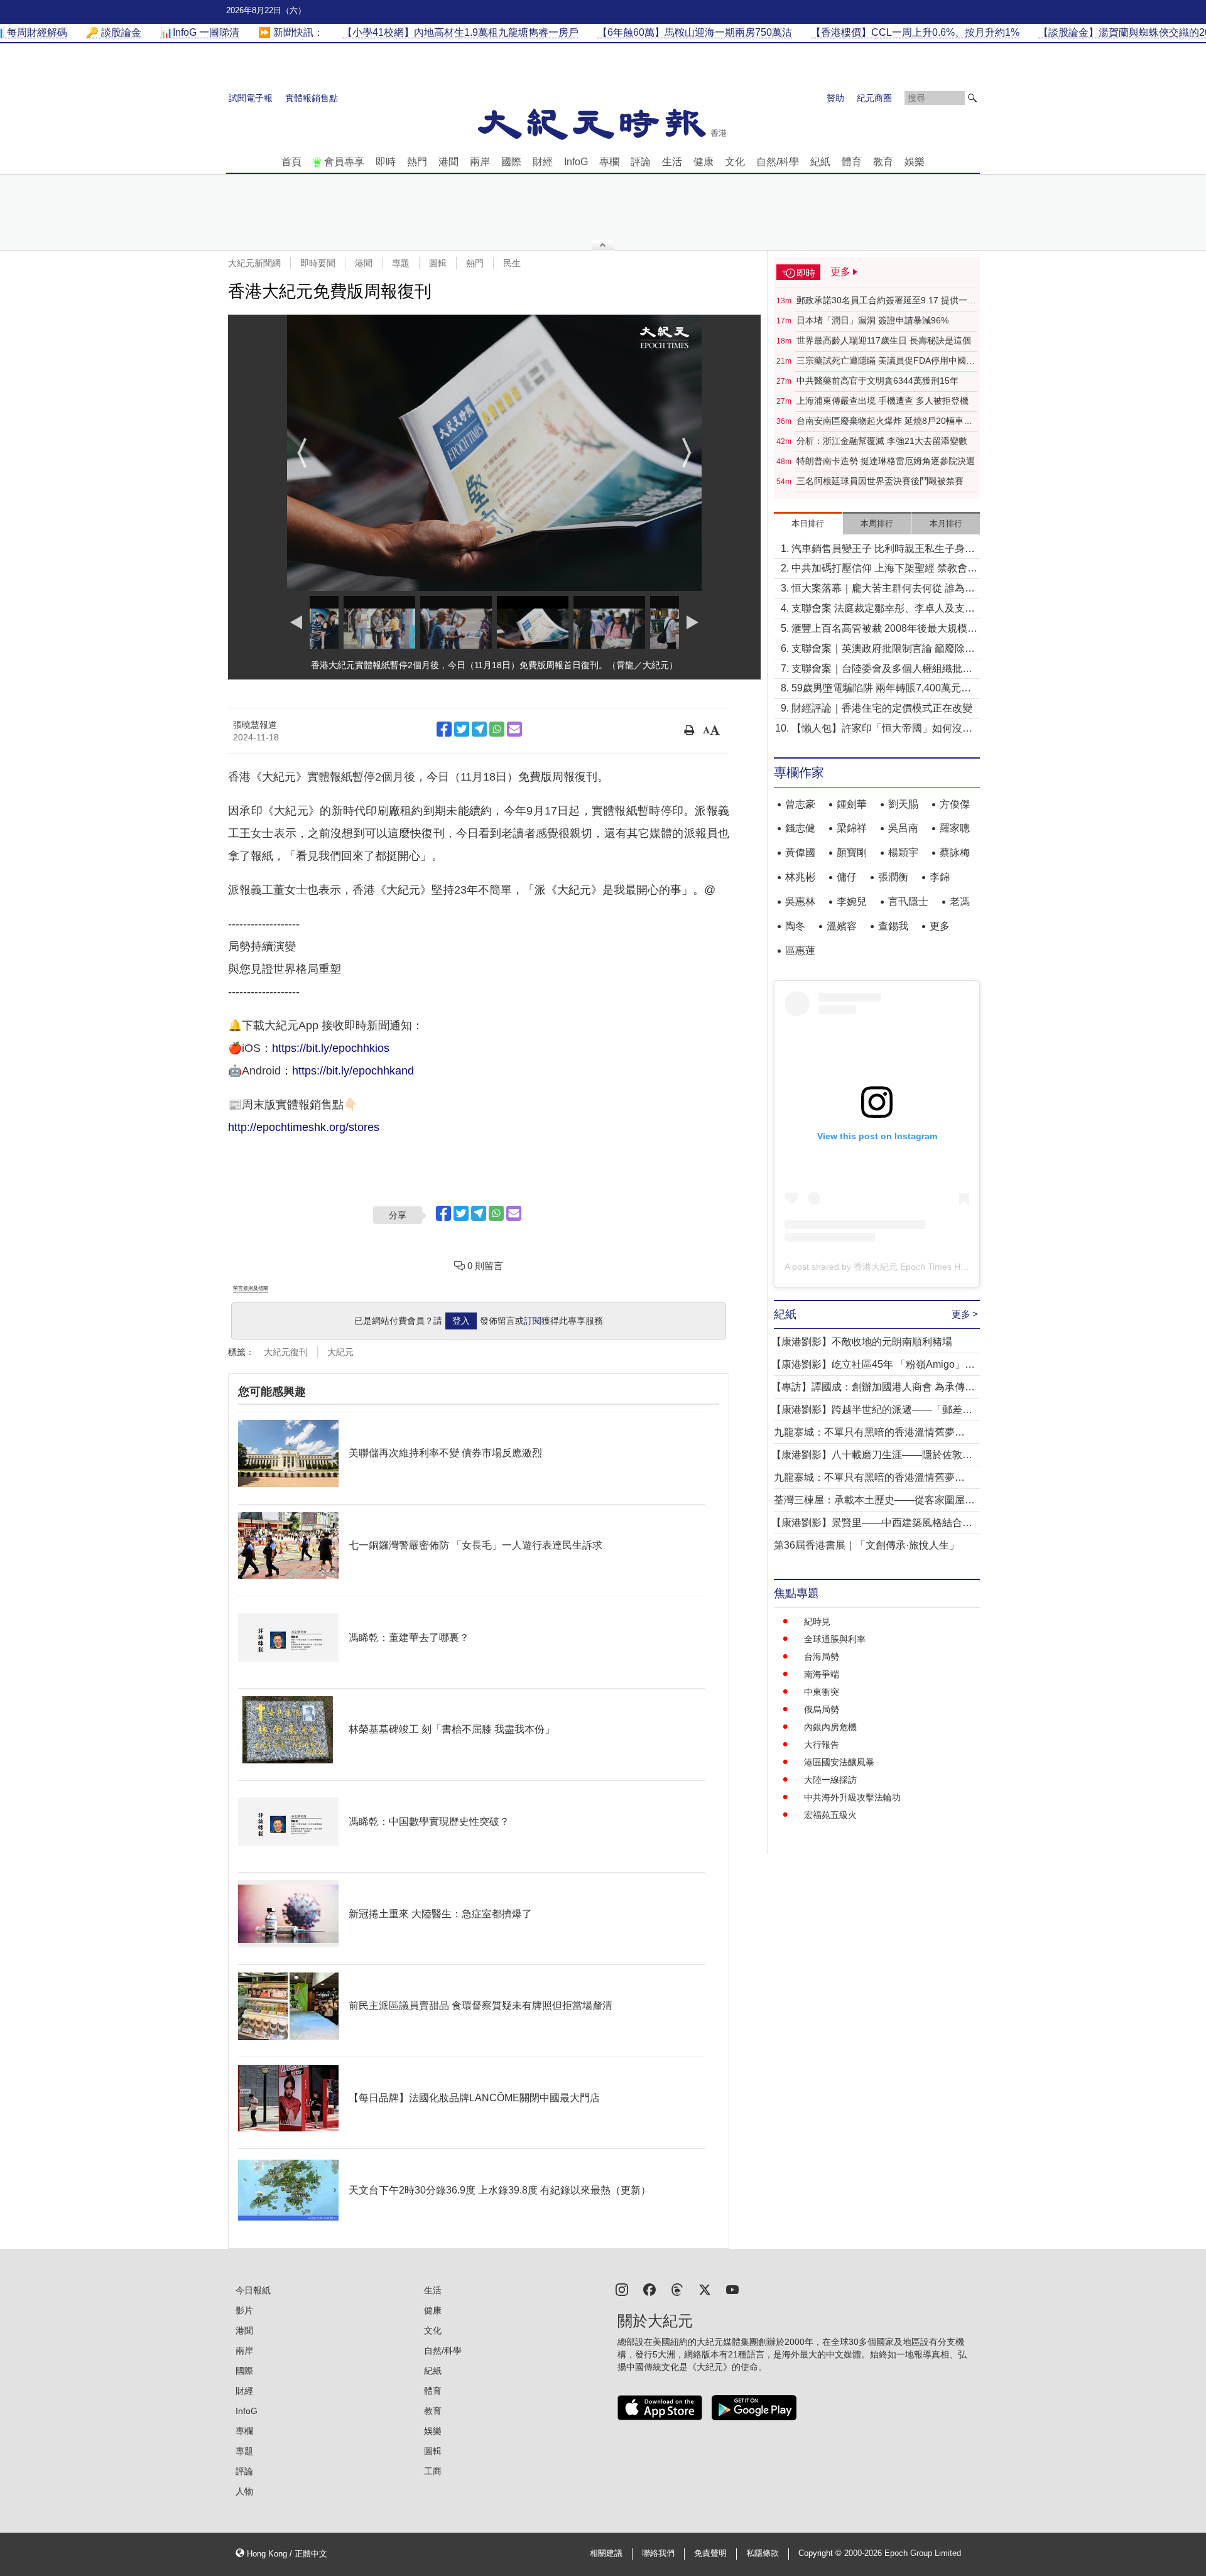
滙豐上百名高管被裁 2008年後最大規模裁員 (884, 630)
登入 (461, 1321)
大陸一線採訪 (830, 1780)
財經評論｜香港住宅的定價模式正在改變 (882, 708)
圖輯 (438, 263)
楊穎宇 (903, 852)
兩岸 (480, 162)
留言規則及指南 (251, 1288)
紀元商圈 (874, 98)
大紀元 (340, 1352)
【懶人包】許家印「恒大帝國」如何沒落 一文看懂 (882, 729)
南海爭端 (822, 1674)
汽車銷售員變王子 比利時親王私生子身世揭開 (883, 550)
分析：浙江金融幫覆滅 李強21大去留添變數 (882, 441)
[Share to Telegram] (479, 729)
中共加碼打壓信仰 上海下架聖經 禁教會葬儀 (884, 569)
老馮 (960, 901)
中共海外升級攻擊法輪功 (852, 1797)
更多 (940, 926)
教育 (883, 162)
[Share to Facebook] (444, 729)
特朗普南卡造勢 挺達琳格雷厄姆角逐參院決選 (886, 461)
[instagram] (622, 2289)
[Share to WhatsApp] (497, 729)
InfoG (576, 162)
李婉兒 (852, 901)
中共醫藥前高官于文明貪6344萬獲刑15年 (877, 381)
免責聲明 (710, 2553)
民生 (512, 263)
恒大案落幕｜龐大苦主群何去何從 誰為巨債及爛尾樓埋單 (883, 589)
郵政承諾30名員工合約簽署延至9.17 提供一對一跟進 (886, 301)
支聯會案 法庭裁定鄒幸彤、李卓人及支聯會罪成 (883, 609)
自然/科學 (778, 162)
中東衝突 (822, 1692)
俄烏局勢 (822, 1709)
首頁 (291, 162)
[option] (494, 453)
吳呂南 (903, 828)
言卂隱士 (908, 901)
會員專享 (344, 162)
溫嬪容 (842, 926)
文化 (735, 162)
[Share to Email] (514, 729)
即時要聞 (318, 263)
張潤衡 (893, 877)
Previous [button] (302, 453)
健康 (703, 162)
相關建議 (606, 2553)
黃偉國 (800, 852)
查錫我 (893, 926)
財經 (543, 162)
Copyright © (821, 2553)
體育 (852, 162)
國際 (511, 162)
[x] (705, 2289)
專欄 (609, 162)
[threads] (677, 2289)
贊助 (835, 98)
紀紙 (820, 162)
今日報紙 (253, 2290)
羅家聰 (955, 828)
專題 (401, 263)
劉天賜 (903, 804)
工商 (433, 2471)
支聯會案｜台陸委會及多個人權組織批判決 (882, 670)
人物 (244, 2491)
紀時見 (817, 1621)
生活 (672, 162)
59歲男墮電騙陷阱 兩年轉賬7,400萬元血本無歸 (881, 689)
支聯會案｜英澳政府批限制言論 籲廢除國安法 (883, 650)
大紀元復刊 (286, 1352)
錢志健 (800, 828)
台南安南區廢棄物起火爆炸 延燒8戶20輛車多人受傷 (884, 421)
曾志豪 (800, 804)
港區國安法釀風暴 (839, 1762)
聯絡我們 (658, 2553)
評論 (641, 162)
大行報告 (822, 1745)
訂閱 (533, 1321)
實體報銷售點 (312, 98)
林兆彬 (800, 877)
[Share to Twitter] (462, 729)
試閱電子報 (251, 98)
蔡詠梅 (955, 852)
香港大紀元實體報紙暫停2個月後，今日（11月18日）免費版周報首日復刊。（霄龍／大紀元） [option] (494, 665)
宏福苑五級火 (830, 1815)
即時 (386, 162)
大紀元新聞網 (254, 263)
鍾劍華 (852, 804)
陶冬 (795, 926)
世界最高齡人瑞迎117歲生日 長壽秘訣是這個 (884, 340)
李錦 (940, 877)
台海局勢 (822, 1657)
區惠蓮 (800, 950)
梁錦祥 (852, 828)
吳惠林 (800, 901)
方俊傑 (955, 804)
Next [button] (687, 453)
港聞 (448, 162)
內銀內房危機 (830, 1727)
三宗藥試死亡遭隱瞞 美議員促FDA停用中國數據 (886, 361)
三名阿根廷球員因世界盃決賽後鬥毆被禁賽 (880, 481)
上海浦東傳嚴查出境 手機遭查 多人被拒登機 (883, 401)
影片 (244, 2310)
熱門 (417, 162)
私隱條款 (763, 2553)
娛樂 (915, 162)
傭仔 (847, 877)
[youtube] (732, 2289)
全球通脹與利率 (835, 1639)
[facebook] (649, 2289)
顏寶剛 (852, 852)
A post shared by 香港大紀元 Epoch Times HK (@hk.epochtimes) (913, 1267)
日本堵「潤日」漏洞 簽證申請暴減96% (872, 320)
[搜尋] (972, 98)
